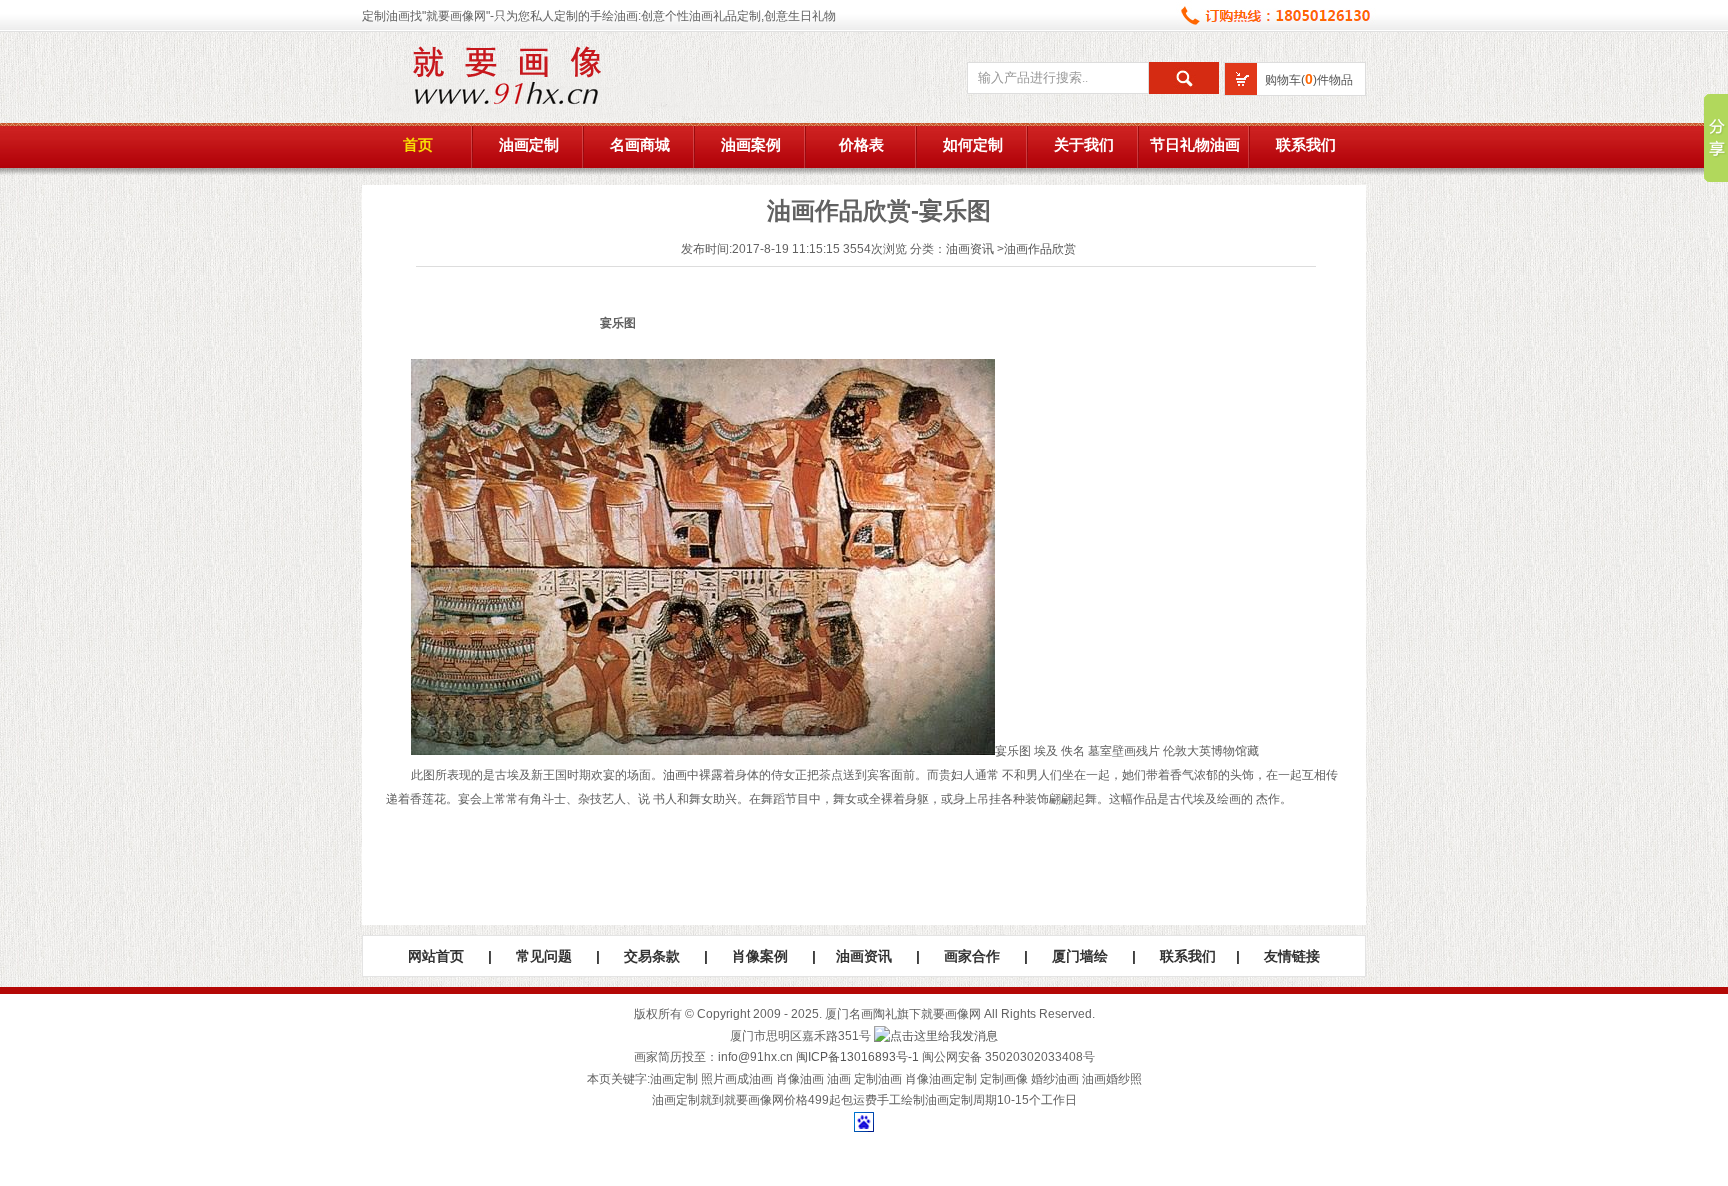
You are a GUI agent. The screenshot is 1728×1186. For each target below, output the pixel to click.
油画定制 (529, 145)
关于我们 (1084, 145)
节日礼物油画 (1195, 145)
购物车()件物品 (1309, 80)
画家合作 (972, 956)
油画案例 (751, 145)
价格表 (861, 145)
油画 (675, 775)
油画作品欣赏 (1040, 249)
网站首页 (436, 956)
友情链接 (1292, 956)
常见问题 (544, 956)
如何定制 (973, 145)
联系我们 (1306, 145)
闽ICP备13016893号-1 (857, 1057)
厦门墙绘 (1080, 956)
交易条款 (652, 956)
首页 (418, 145)
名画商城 (640, 145)
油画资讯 (970, 249)
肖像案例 (760, 956)
